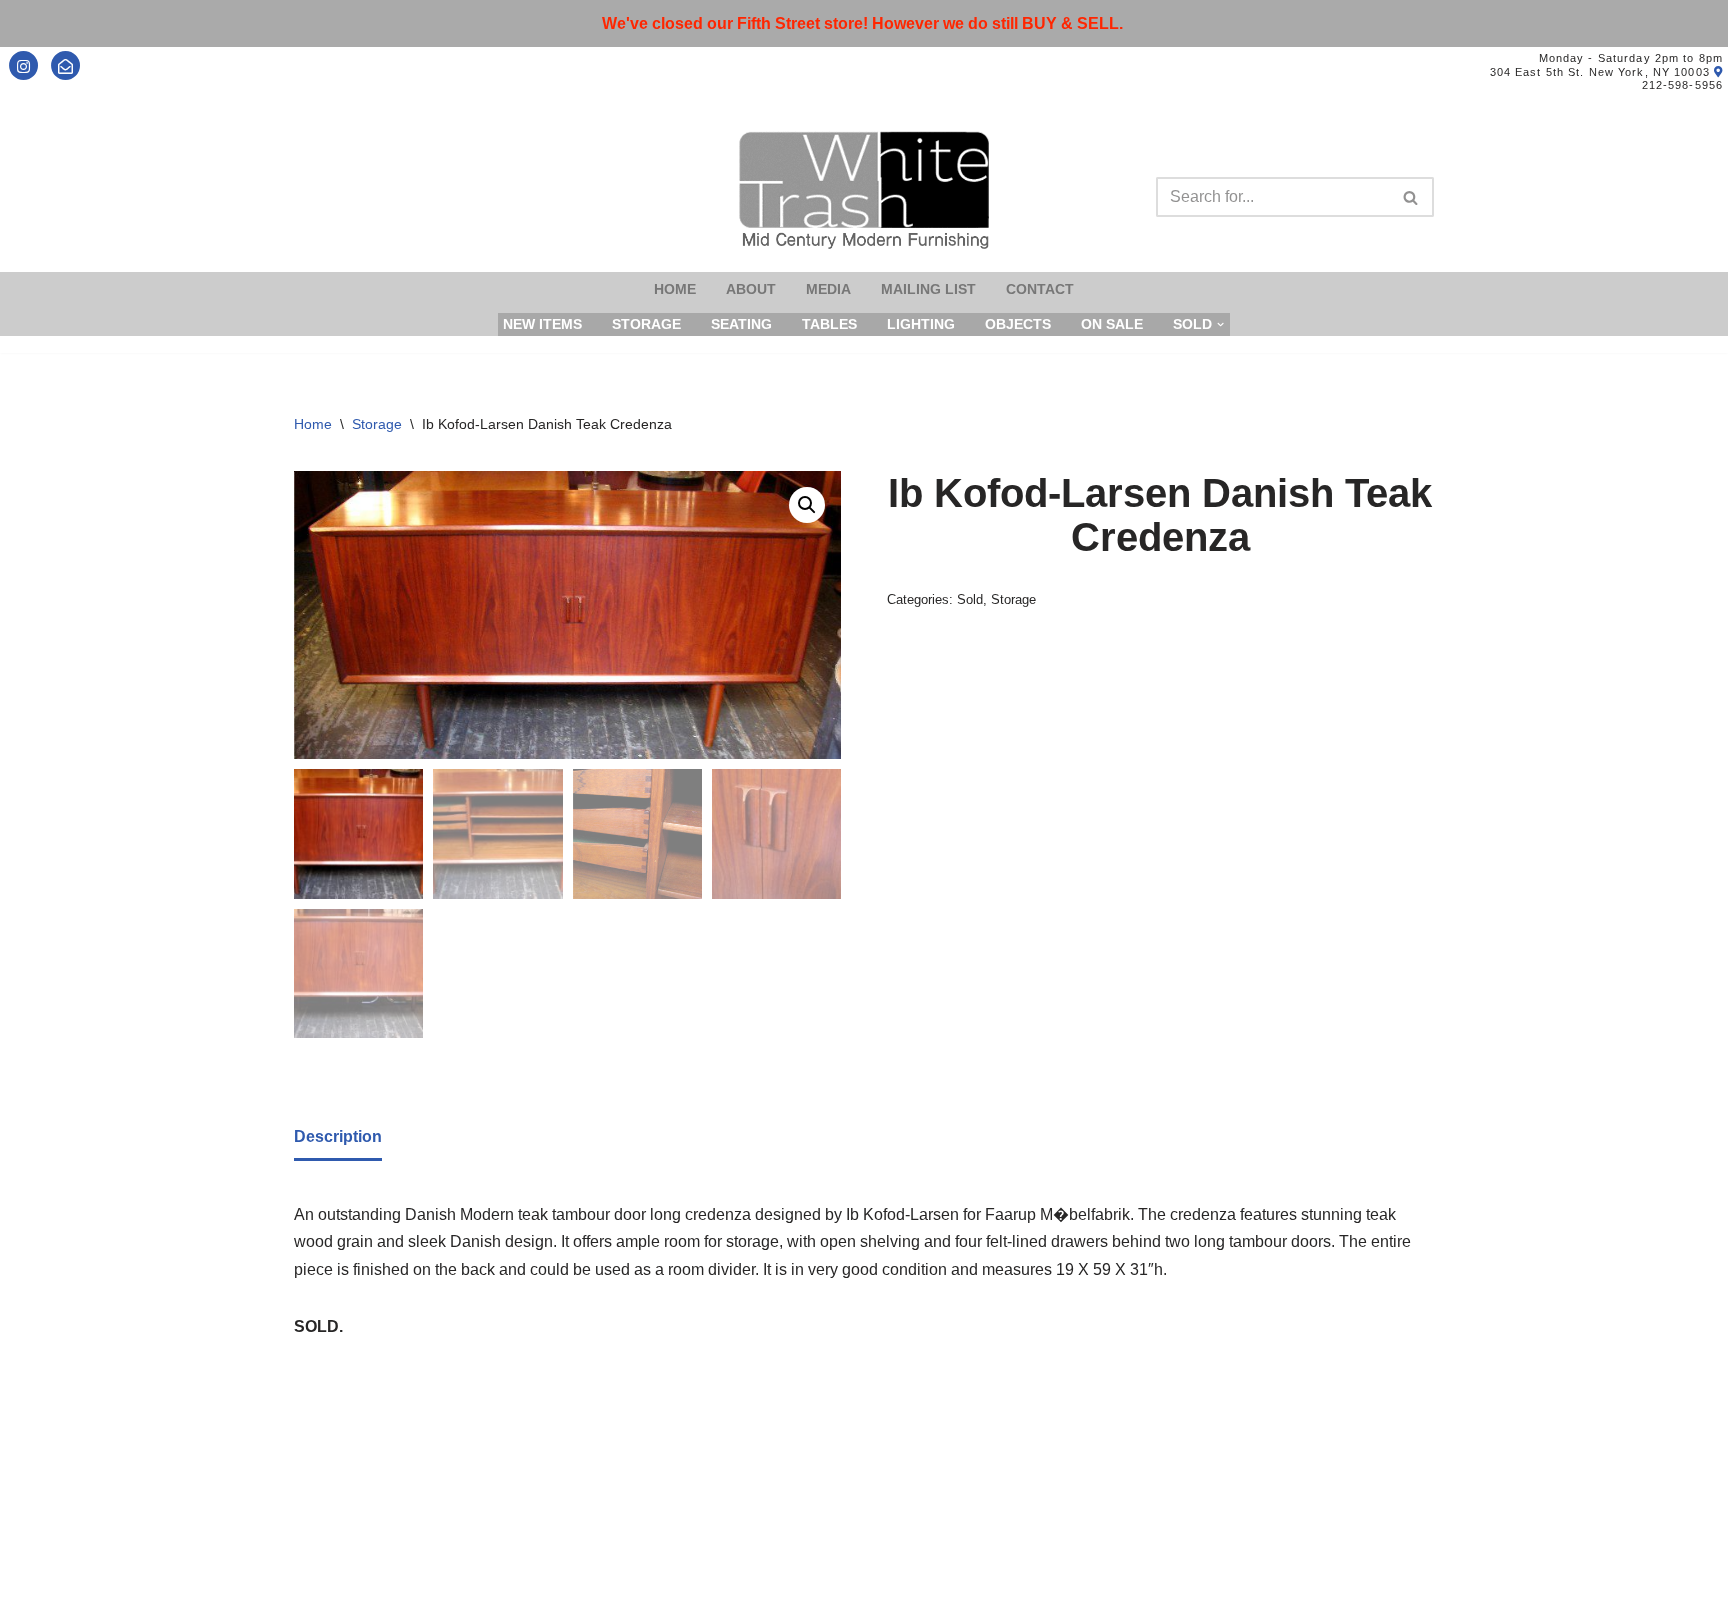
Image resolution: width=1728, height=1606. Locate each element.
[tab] (338, 1138)
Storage (646, 324)
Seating (741, 324)
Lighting (921, 324)
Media (828, 289)
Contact (1040, 289)
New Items (542, 324)
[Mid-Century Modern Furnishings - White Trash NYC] (864, 190)
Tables (829, 324)
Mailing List (928, 289)
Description (338, 1136)
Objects (1018, 324)
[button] (807, 505)
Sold (970, 599)
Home (675, 289)
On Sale (1112, 324)
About (751, 289)
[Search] (1411, 197)
